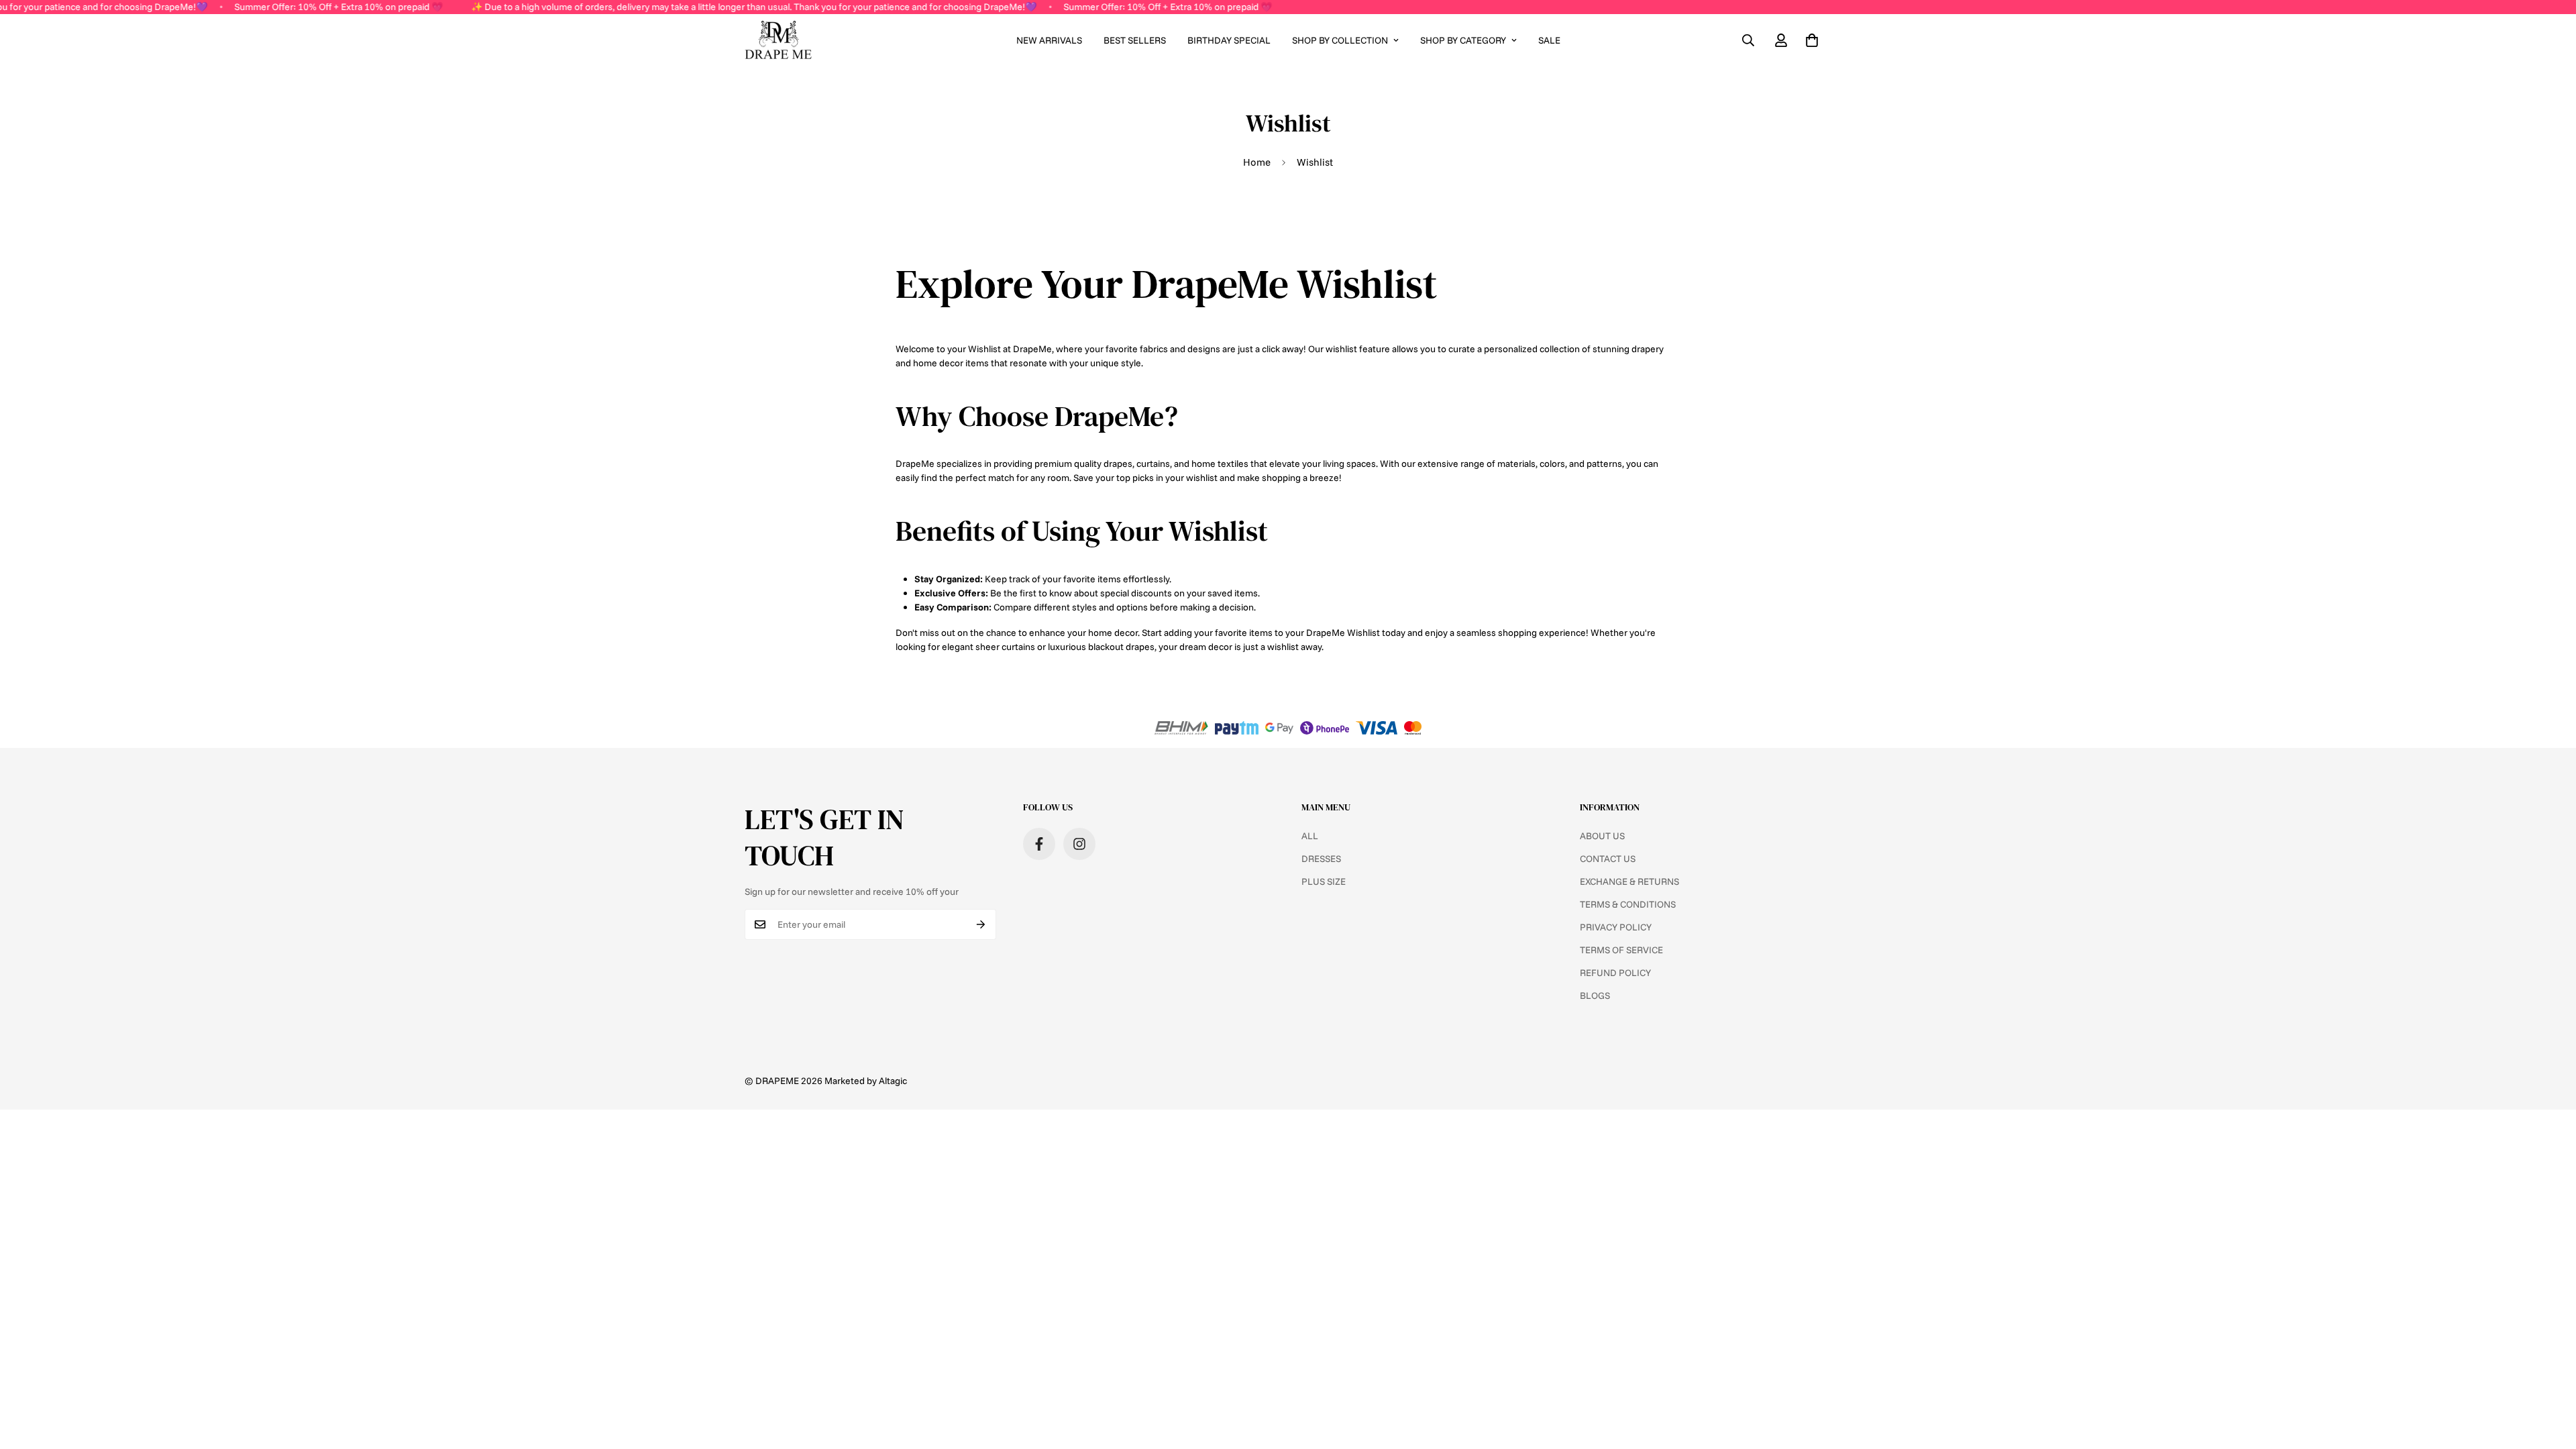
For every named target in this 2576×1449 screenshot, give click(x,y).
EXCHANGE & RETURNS (1629, 881)
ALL (1310, 836)
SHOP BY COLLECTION (1340, 40)
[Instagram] (1079, 844)
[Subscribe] (981, 924)
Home (1257, 162)
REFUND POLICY (1615, 973)
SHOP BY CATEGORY (1463, 40)
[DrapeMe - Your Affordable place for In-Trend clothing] (778, 41)
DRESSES (1321, 859)
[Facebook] (1039, 844)
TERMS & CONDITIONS (1628, 904)
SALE (1549, 40)
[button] (1812, 40)
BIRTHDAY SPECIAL (1229, 40)
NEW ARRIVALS (1049, 40)
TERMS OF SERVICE (1621, 950)
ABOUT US (1602, 836)
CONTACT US (1608, 859)
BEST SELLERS (1135, 40)
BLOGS (1595, 996)
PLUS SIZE (1324, 881)
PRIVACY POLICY (1616, 927)
